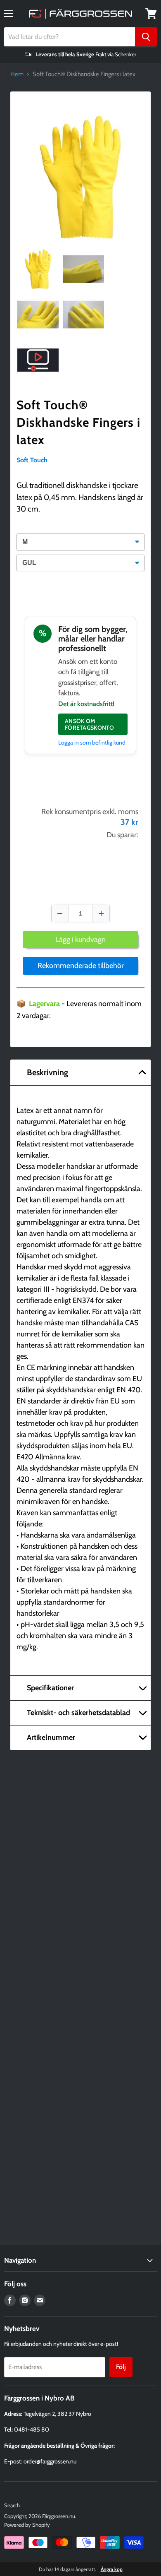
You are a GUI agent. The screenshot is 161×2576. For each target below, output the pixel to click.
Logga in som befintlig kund (92, 743)
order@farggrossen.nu (50, 2461)
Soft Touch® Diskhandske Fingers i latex (78, 422)
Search (12, 2505)
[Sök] (146, 37)
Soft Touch (32, 460)
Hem (17, 74)
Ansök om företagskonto (90, 724)
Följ (121, 2367)
